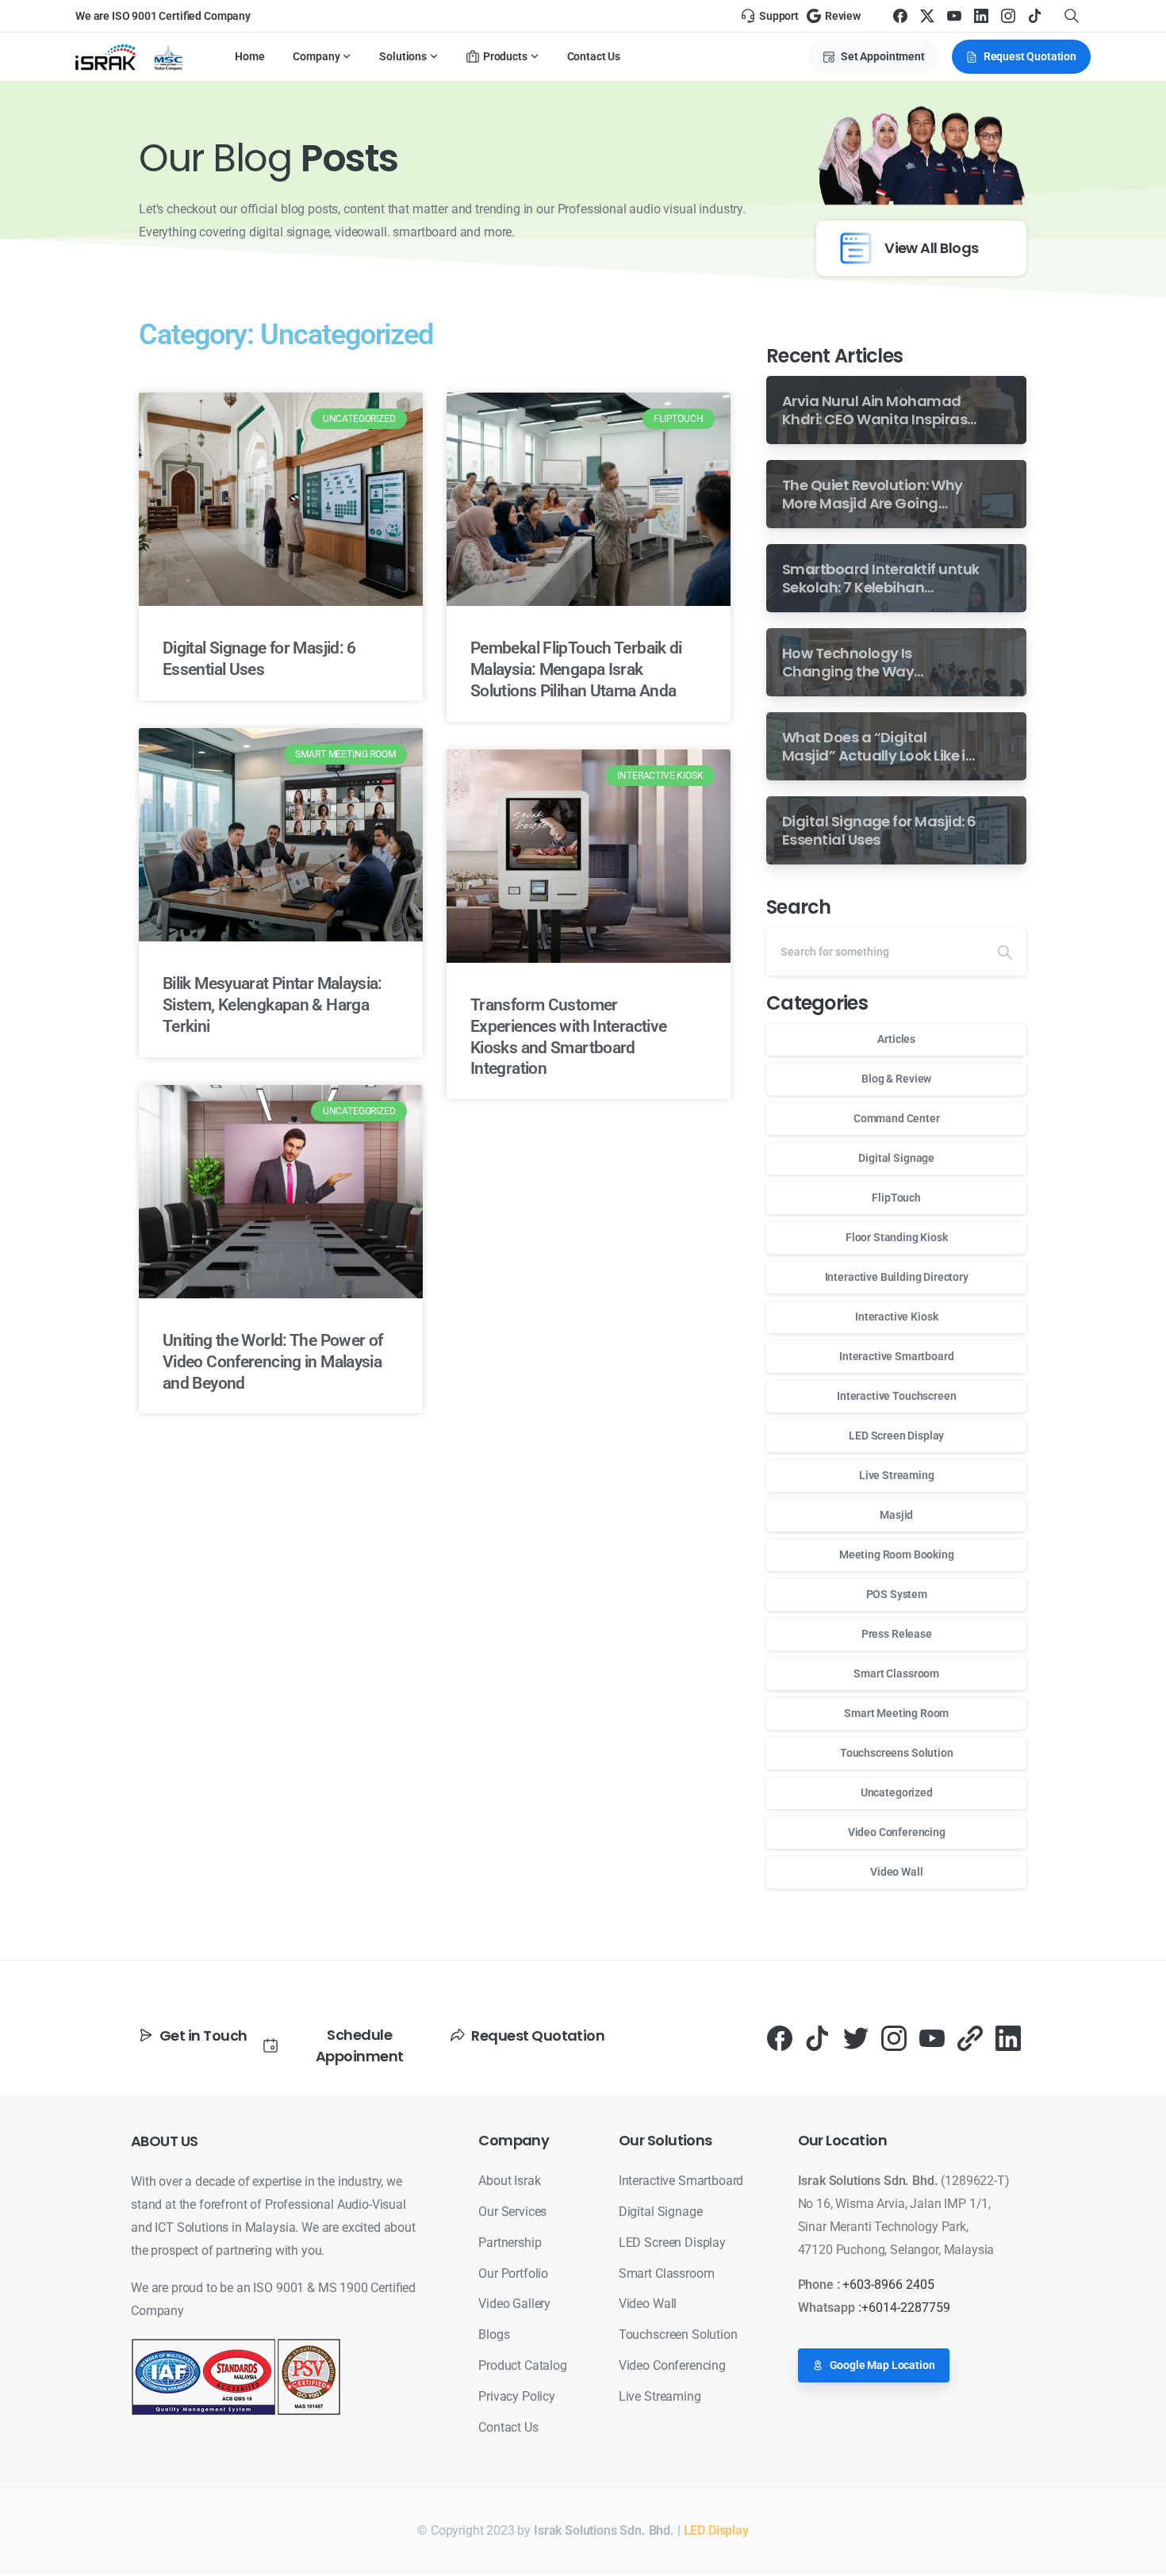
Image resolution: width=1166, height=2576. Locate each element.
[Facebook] (900, 16)
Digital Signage (896, 1158)
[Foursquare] (970, 2038)
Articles (896, 1039)
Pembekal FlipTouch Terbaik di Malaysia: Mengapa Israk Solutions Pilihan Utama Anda (576, 669)
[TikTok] (1035, 16)
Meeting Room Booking (897, 1554)
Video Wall (896, 1872)
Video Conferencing (897, 1832)
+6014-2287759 (906, 2308)
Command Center (897, 1118)
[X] (927, 16)
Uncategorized (897, 1792)
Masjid (896, 1515)
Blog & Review (896, 1079)
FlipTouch (896, 1198)
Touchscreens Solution (897, 1753)
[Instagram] (1008, 16)
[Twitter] (856, 2038)
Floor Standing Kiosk (897, 1237)
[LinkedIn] (981, 16)
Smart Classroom (896, 1673)
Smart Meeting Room (896, 1713)
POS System (897, 1594)
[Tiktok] (818, 2038)
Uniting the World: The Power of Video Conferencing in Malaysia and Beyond (272, 1362)
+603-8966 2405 (888, 2285)
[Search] (1005, 952)
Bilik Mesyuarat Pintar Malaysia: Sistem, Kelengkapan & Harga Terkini (272, 1005)
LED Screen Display (896, 1436)
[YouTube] (954, 16)
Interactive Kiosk (896, 1317)
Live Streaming (897, 1475)
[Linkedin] (1008, 2038)
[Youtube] (932, 2038)
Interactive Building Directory (897, 1277)
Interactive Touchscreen (896, 1396)
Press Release (897, 1634)
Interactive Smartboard (896, 1356)
